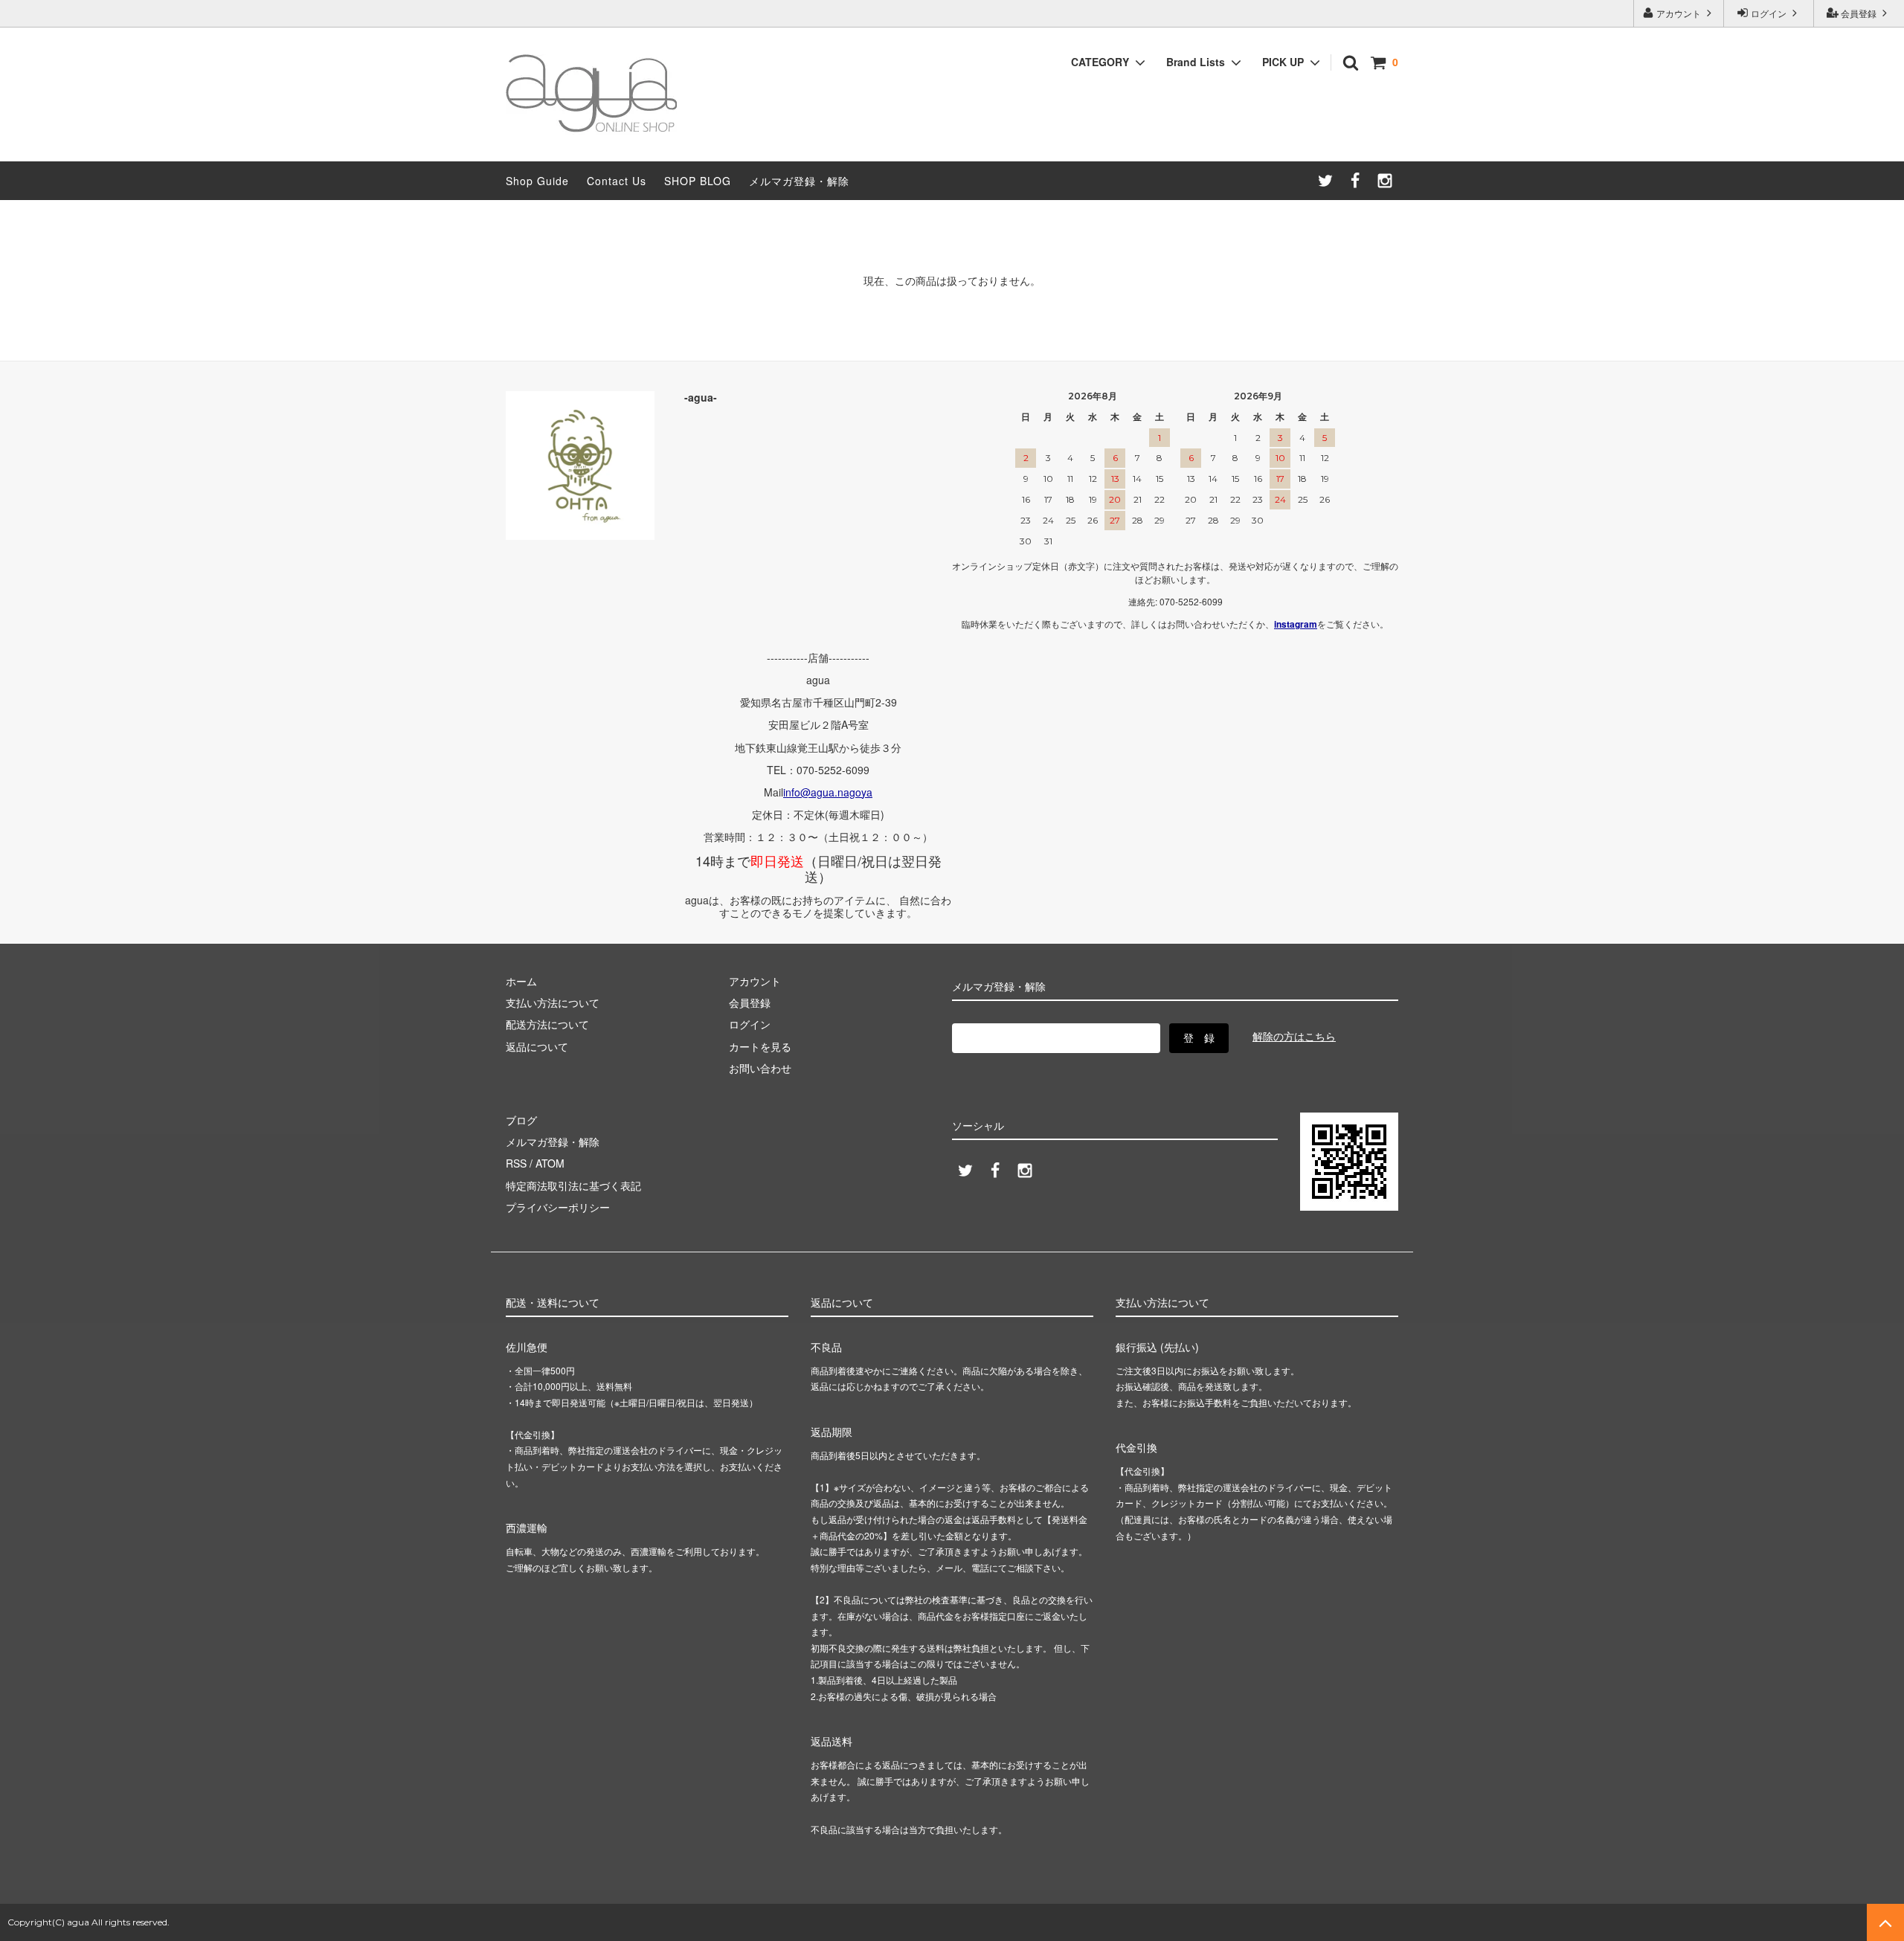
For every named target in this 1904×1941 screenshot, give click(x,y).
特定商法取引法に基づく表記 (573, 1185)
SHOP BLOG (698, 181)
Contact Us (617, 181)
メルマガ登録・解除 (799, 181)
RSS (516, 1163)
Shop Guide (537, 181)
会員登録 (1859, 13)
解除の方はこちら (1294, 1036)
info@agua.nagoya (828, 792)
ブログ (521, 1120)
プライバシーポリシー (558, 1207)
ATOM (550, 1163)
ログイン (1769, 13)
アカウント (1679, 13)
